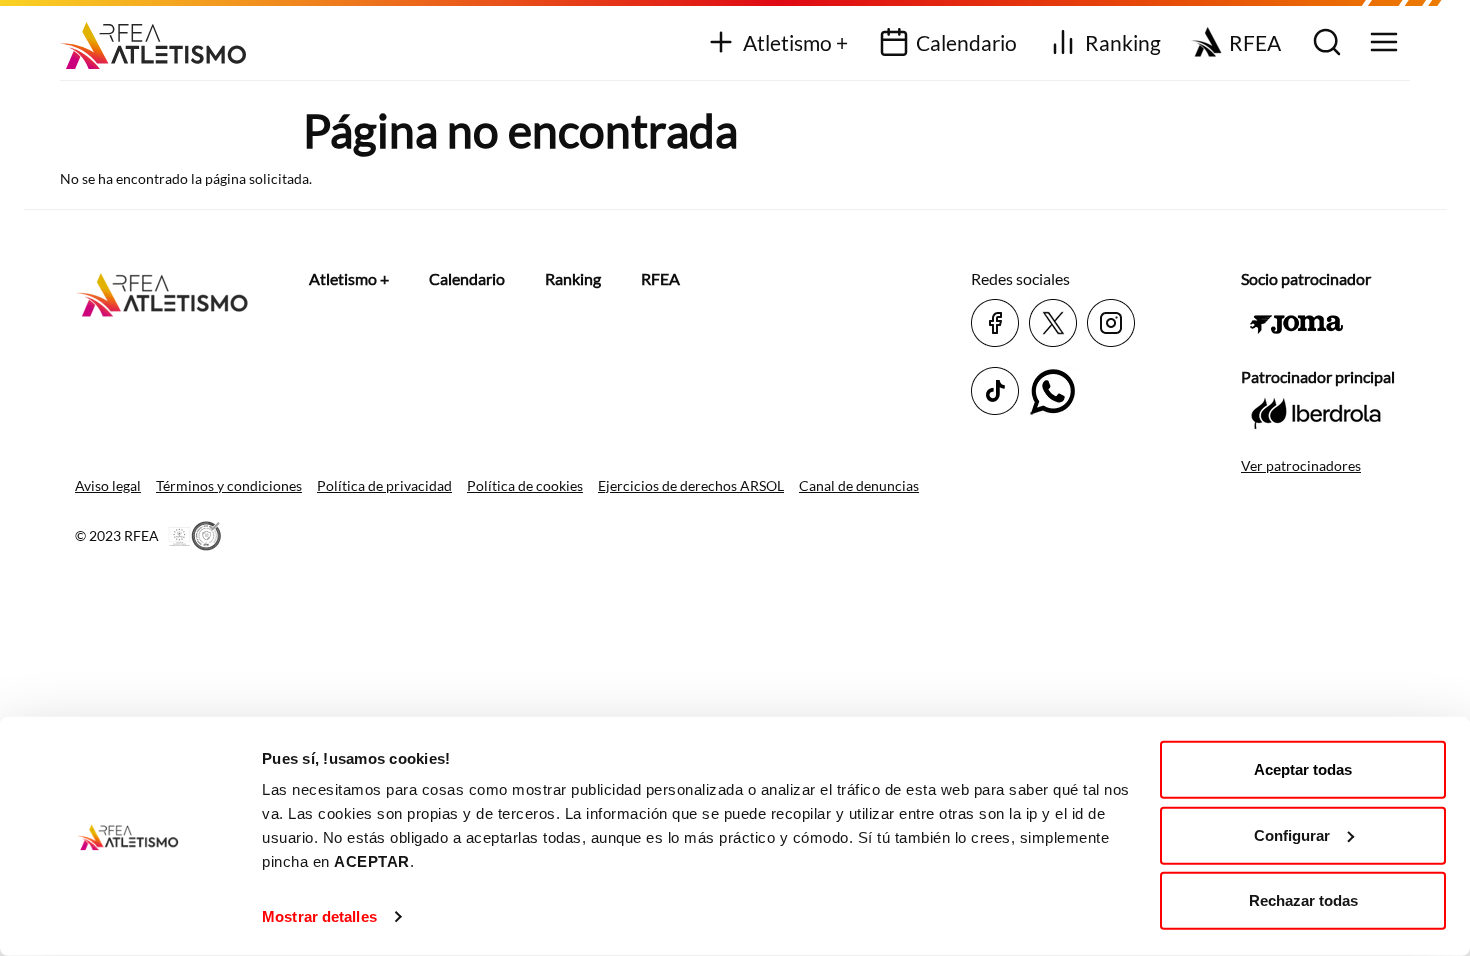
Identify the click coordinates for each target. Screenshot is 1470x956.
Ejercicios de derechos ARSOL (691, 485)
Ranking (1123, 42)
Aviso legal (108, 485)
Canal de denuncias (859, 485)
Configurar (1292, 834)
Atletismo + (795, 42)
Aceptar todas (1303, 769)
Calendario (966, 42)
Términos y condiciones (229, 485)
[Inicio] (160, 38)
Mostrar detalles (319, 916)
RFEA (1255, 42)
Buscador (1324, 43)
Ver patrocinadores (1301, 465)
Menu (1381, 43)
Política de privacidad (384, 485)
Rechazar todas (1303, 900)
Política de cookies (525, 485)
